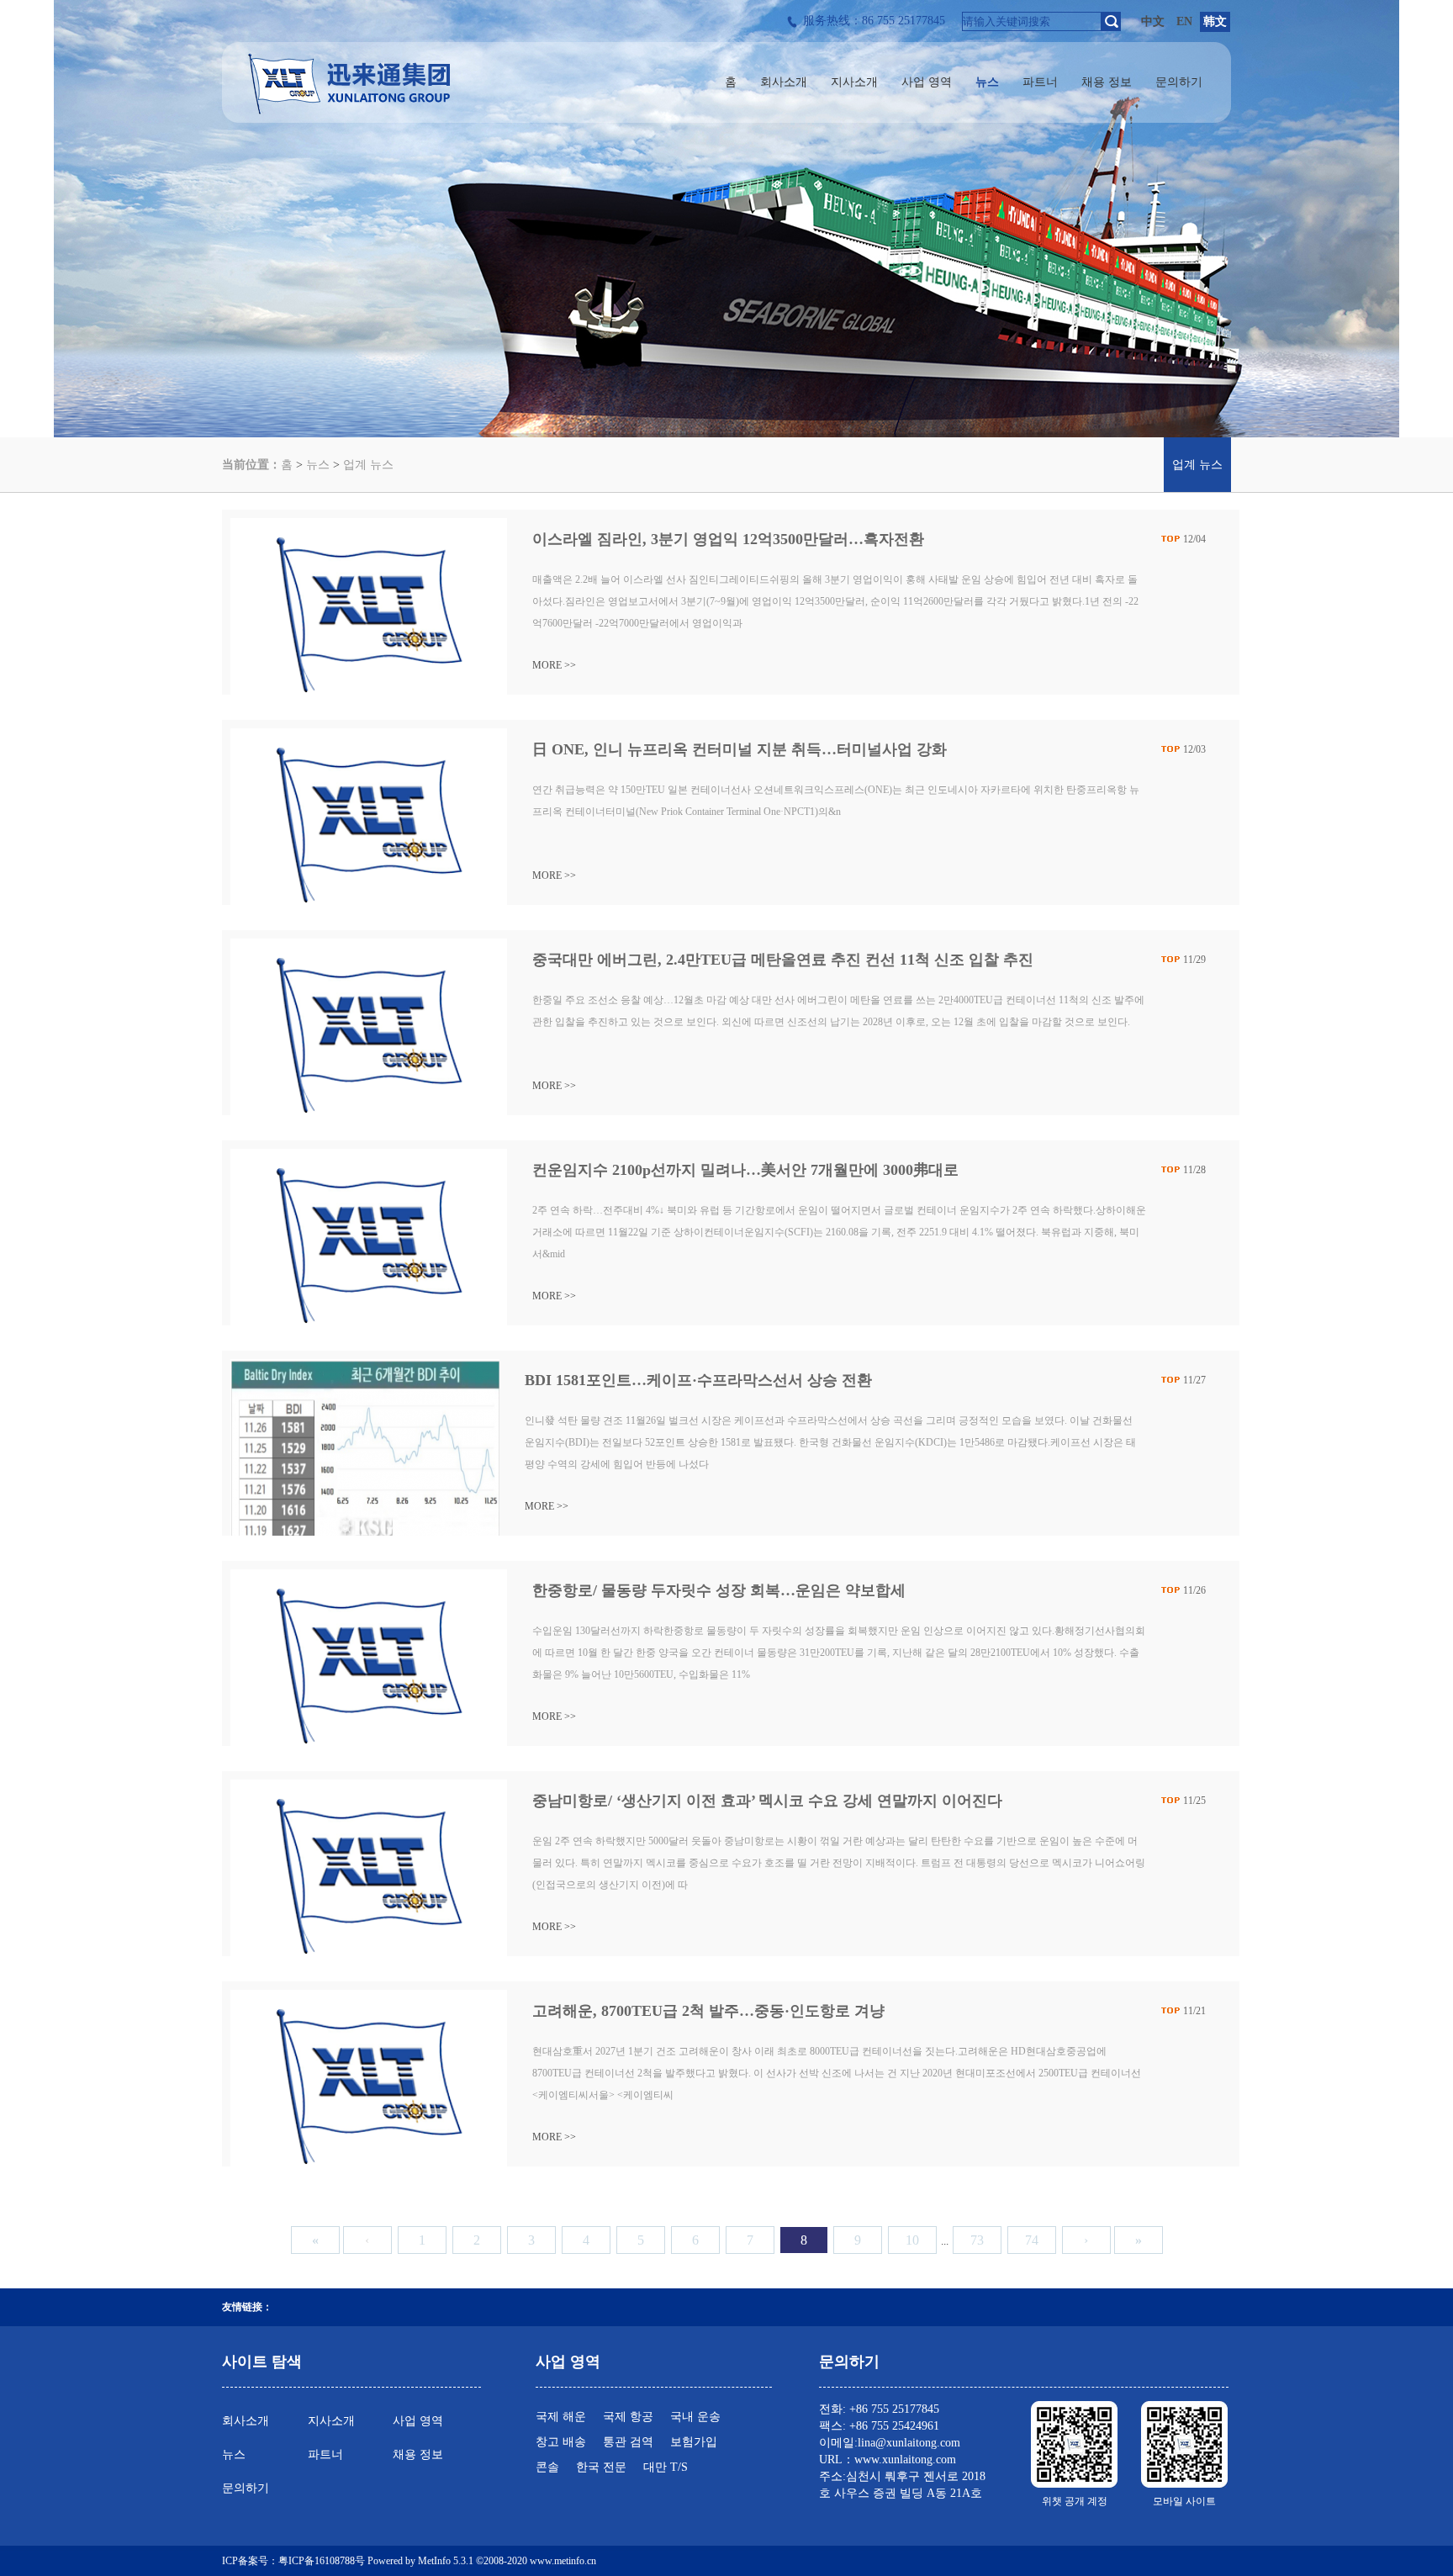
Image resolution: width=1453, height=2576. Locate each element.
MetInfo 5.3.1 (446, 2561)
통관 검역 (628, 2442)
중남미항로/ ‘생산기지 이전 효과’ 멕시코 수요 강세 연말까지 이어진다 (767, 1801)
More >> (554, 665)
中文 (1153, 21)
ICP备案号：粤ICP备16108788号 (293, 2561)
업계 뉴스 (368, 465)
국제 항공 (628, 2417)
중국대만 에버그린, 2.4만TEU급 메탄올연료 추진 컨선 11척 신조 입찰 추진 (783, 960)
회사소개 (246, 2421)
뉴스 (318, 465)
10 (912, 2240)
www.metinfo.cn (563, 2561)
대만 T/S (666, 2467)
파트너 (325, 2454)
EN (1184, 21)
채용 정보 (418, 2454)
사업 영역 (418, 2421)
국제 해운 (561, 2417)
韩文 (1215, 21)
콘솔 (547, 2467)
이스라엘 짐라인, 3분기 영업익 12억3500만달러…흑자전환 (728, 539)
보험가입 (694, 2442)
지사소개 (331, 2421)
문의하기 (246, 2488)
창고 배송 (561, 2442)
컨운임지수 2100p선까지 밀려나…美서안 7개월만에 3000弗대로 (745, 1170)
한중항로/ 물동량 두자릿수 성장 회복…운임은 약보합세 (719, 1590)
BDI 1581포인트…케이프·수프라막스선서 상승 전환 (698, 1380)
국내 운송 (695, 2417)
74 (1032, 2240)
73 (977, 2240)
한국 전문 (601, 2467)
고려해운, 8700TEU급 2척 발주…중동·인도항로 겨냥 (708, 2011)
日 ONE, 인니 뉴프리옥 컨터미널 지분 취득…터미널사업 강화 (740, 749)
